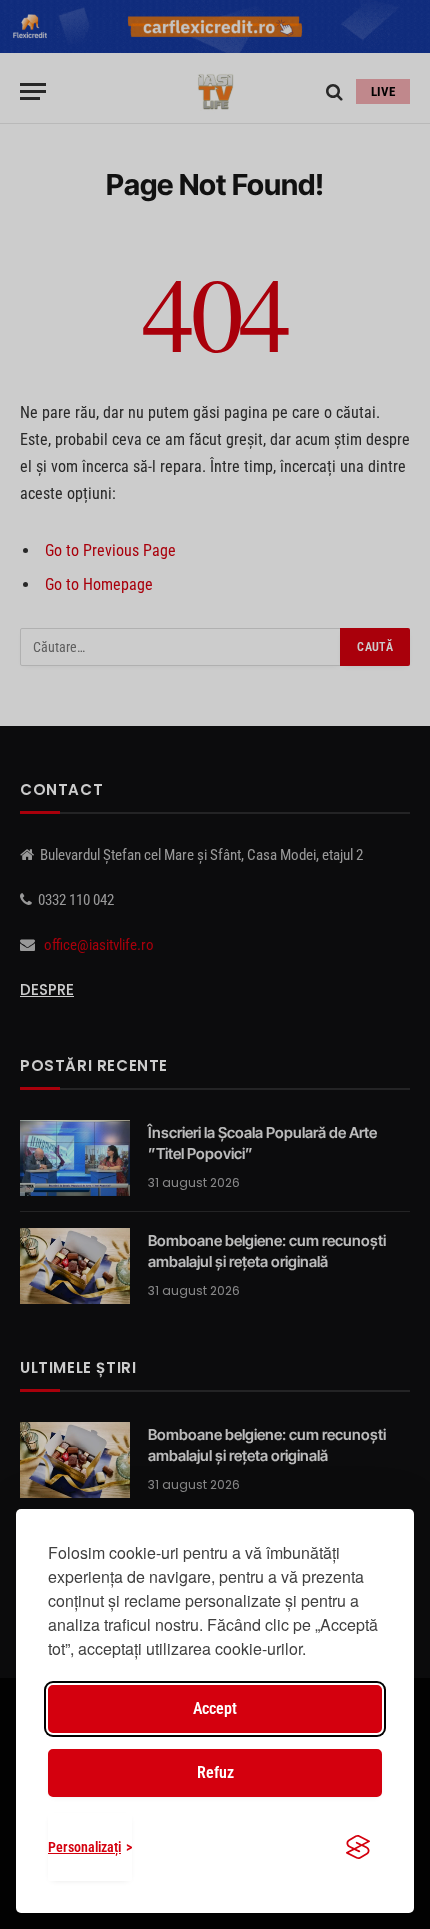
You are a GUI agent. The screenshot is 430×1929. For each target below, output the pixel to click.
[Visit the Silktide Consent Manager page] (358, 1847)
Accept (215, 1708)
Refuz (215, 1772)
